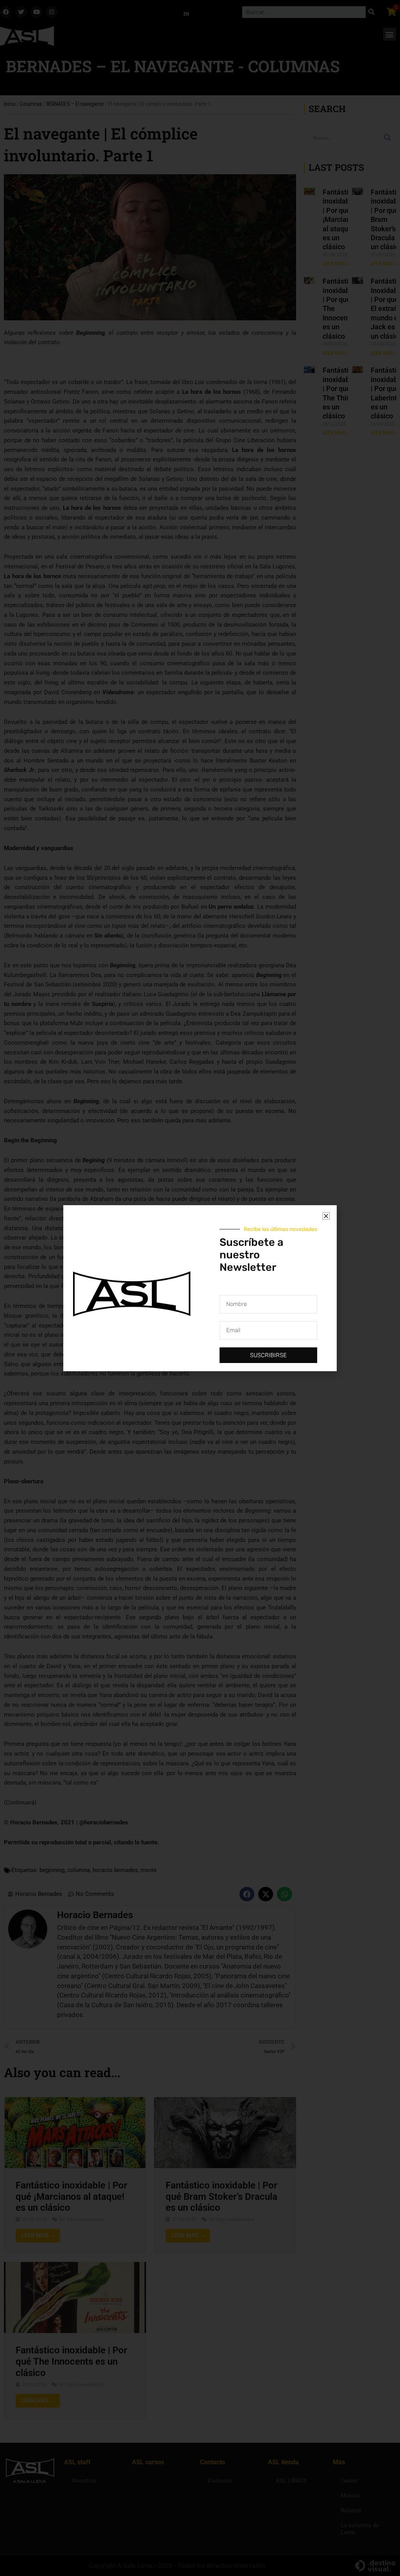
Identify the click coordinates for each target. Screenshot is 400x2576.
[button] (326, 1216)
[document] (200, 1288)
